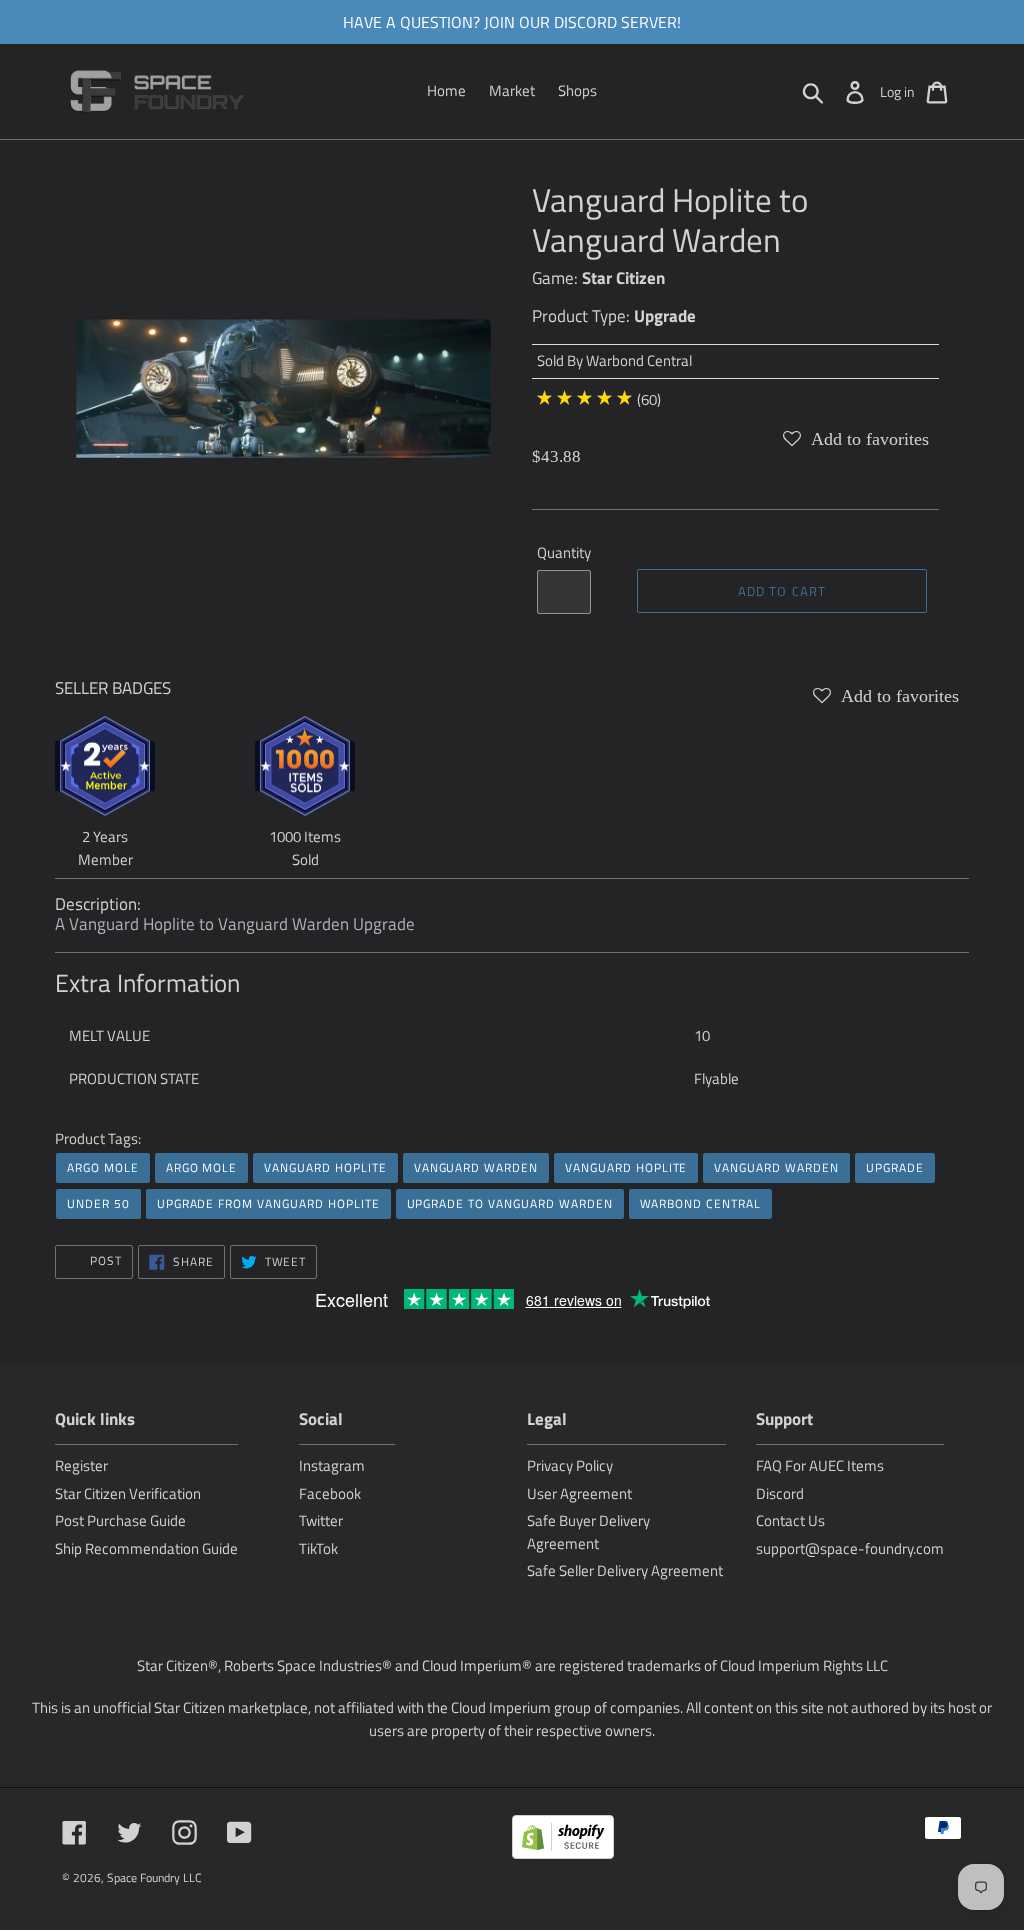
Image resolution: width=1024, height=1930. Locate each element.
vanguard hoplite (325, 1167)
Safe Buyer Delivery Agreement (588, 1532)
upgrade (895, 1167)
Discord (780, 1493)
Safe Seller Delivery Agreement (625, 1570)
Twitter (321, 1520)
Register (81, 1465)
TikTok (318, 1548)
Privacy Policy (570, 1465)
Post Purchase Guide (120, 1520)
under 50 (98, 1203)
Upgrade (665, 316)
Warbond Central (639, 360)
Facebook (330, 1493)
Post (104, 1260)
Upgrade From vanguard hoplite (268, 1203)
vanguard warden (476, 1167)
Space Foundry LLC (154, 1877)
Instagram (332, 1465)
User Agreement (579, 1493)
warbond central (700, 1203)
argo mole (103, 1167)
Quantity (564, 553)
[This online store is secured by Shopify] (563, 1840)
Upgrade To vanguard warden (510, 1203)
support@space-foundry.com (850, 1548)
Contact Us (790, 1520)
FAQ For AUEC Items (820, 1465)
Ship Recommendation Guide (146, 1548)
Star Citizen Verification (128, 1493)
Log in (897, 91)
